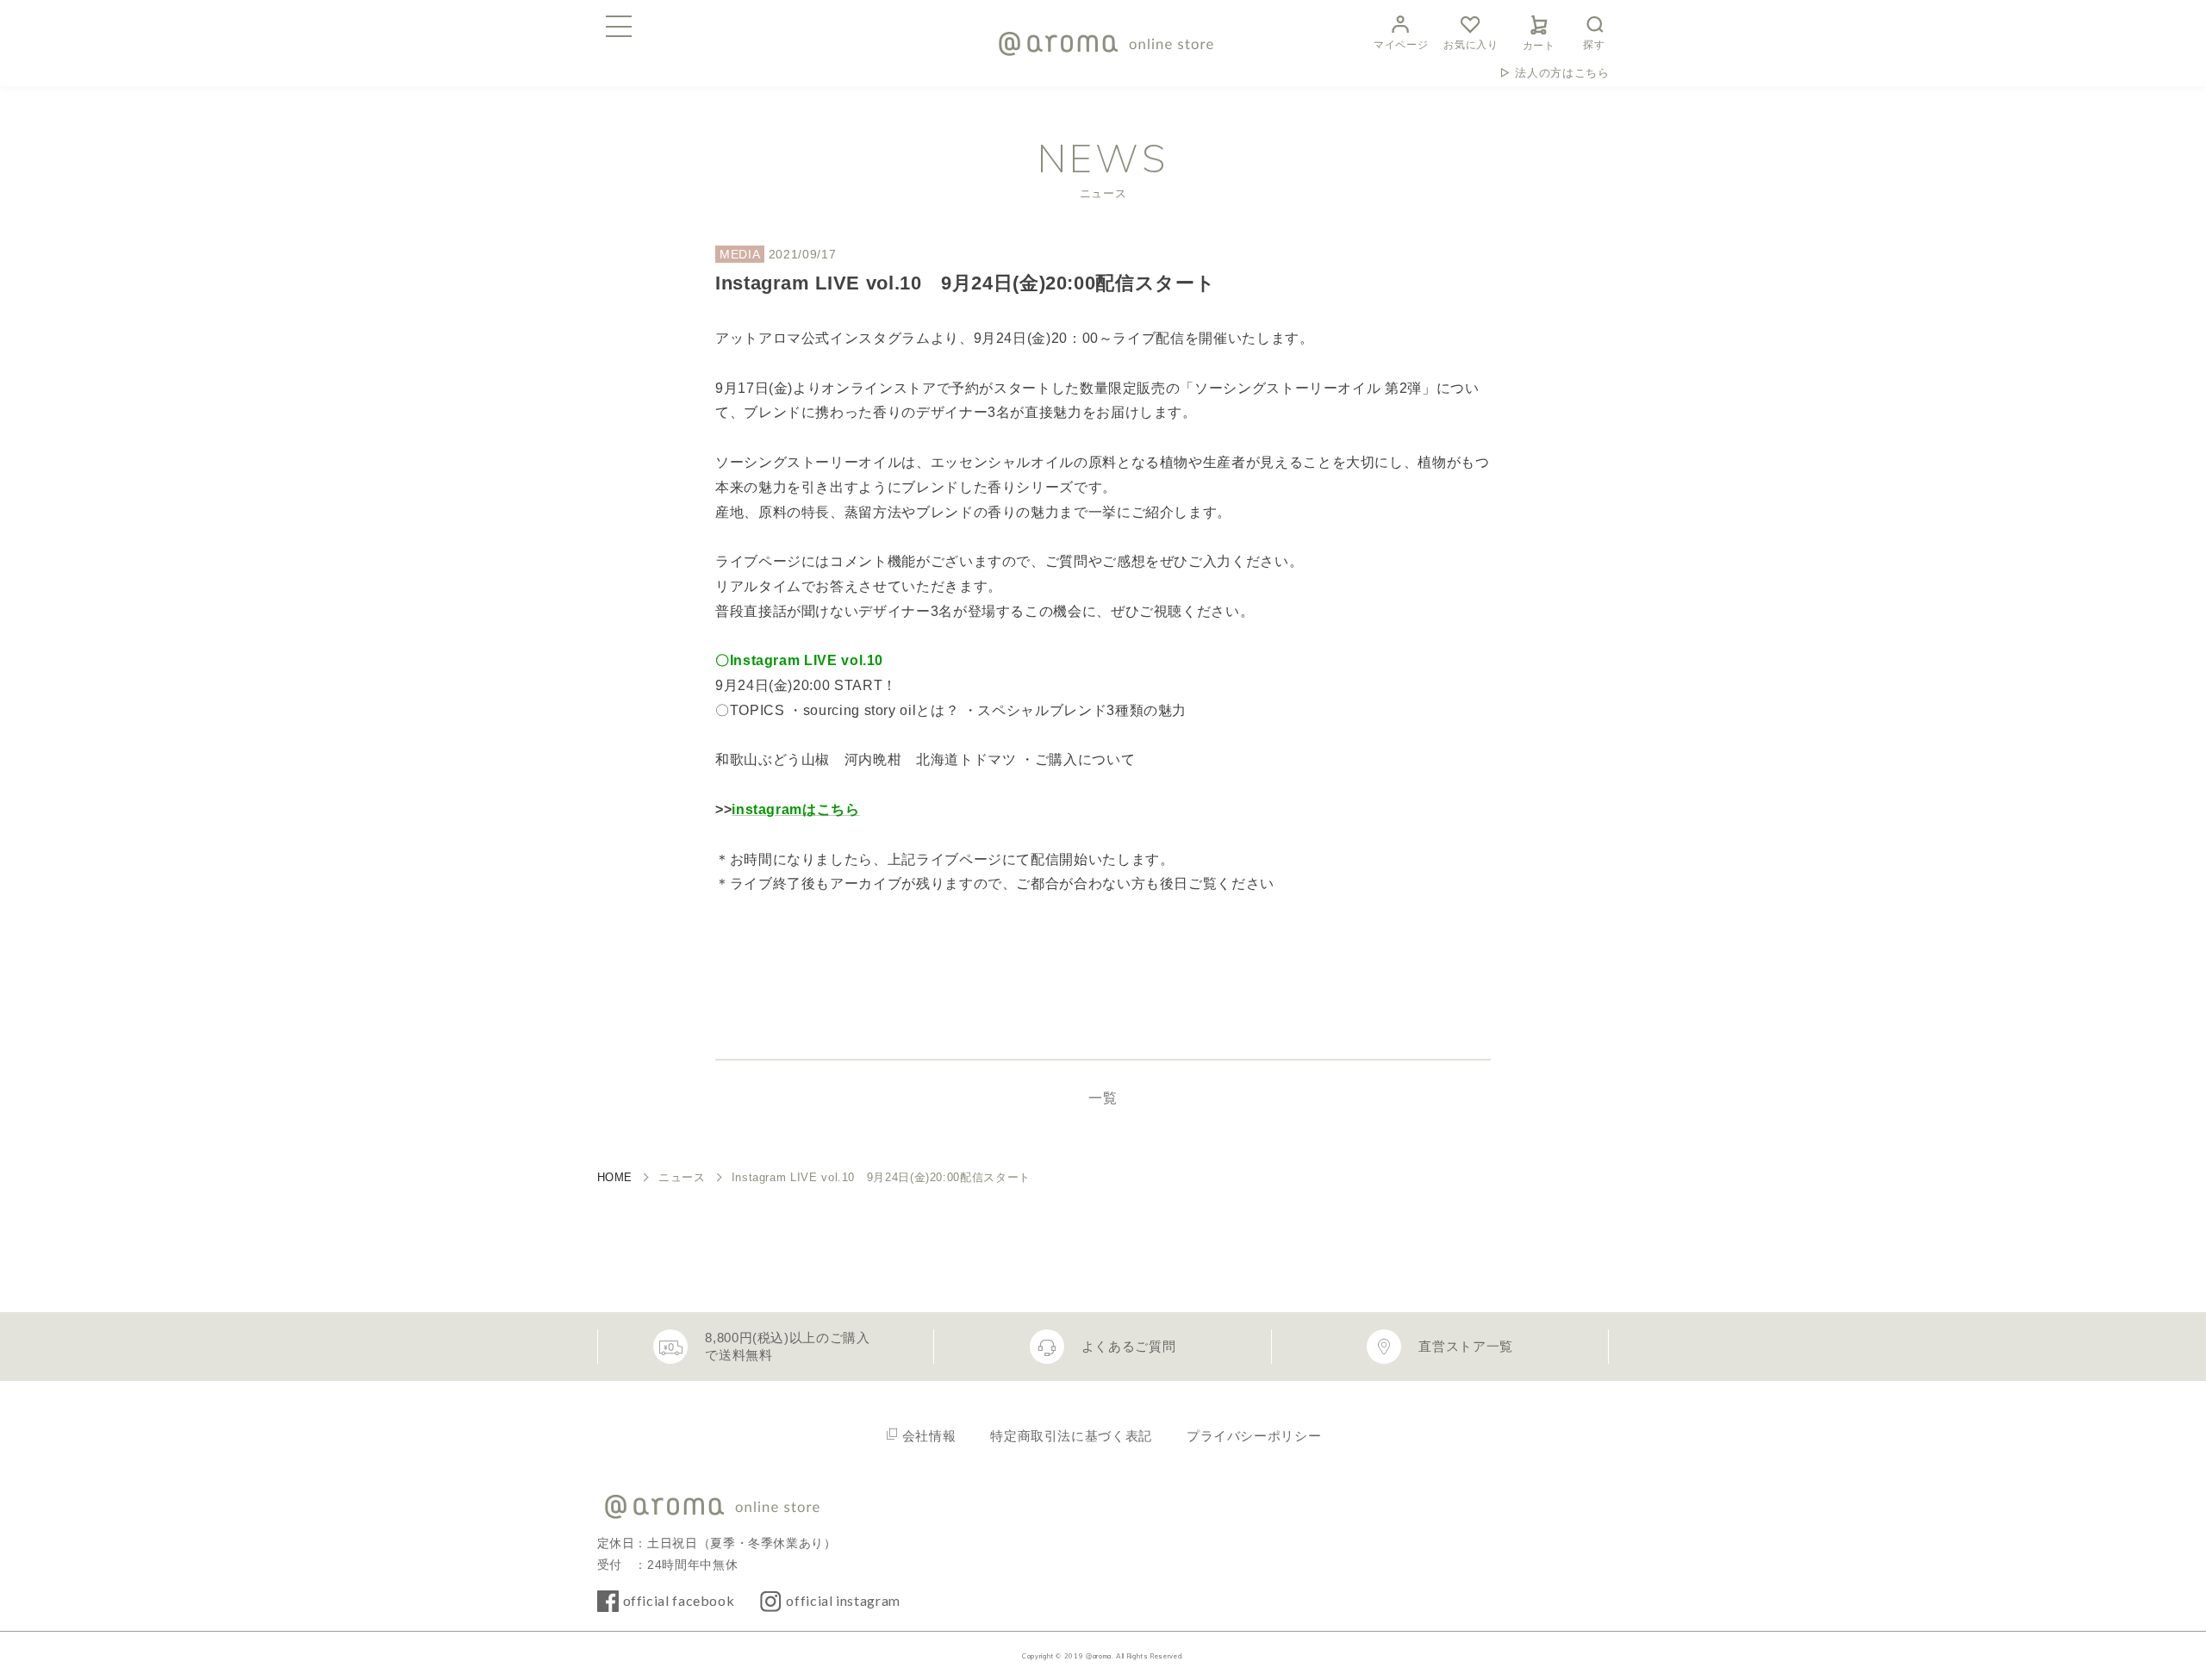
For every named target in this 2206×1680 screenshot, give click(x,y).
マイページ (1401, 45)
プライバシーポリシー (1254, 1436)
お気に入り (1471, 45)
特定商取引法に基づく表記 (1071, 1436)
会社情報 (929, 1436)
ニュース (682, 1177)
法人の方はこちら (1562, 73)
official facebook (679, 1600)
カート (1539, 46)
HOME (615, 1177)
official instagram (843, 1600)
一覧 (1103, 1098)
